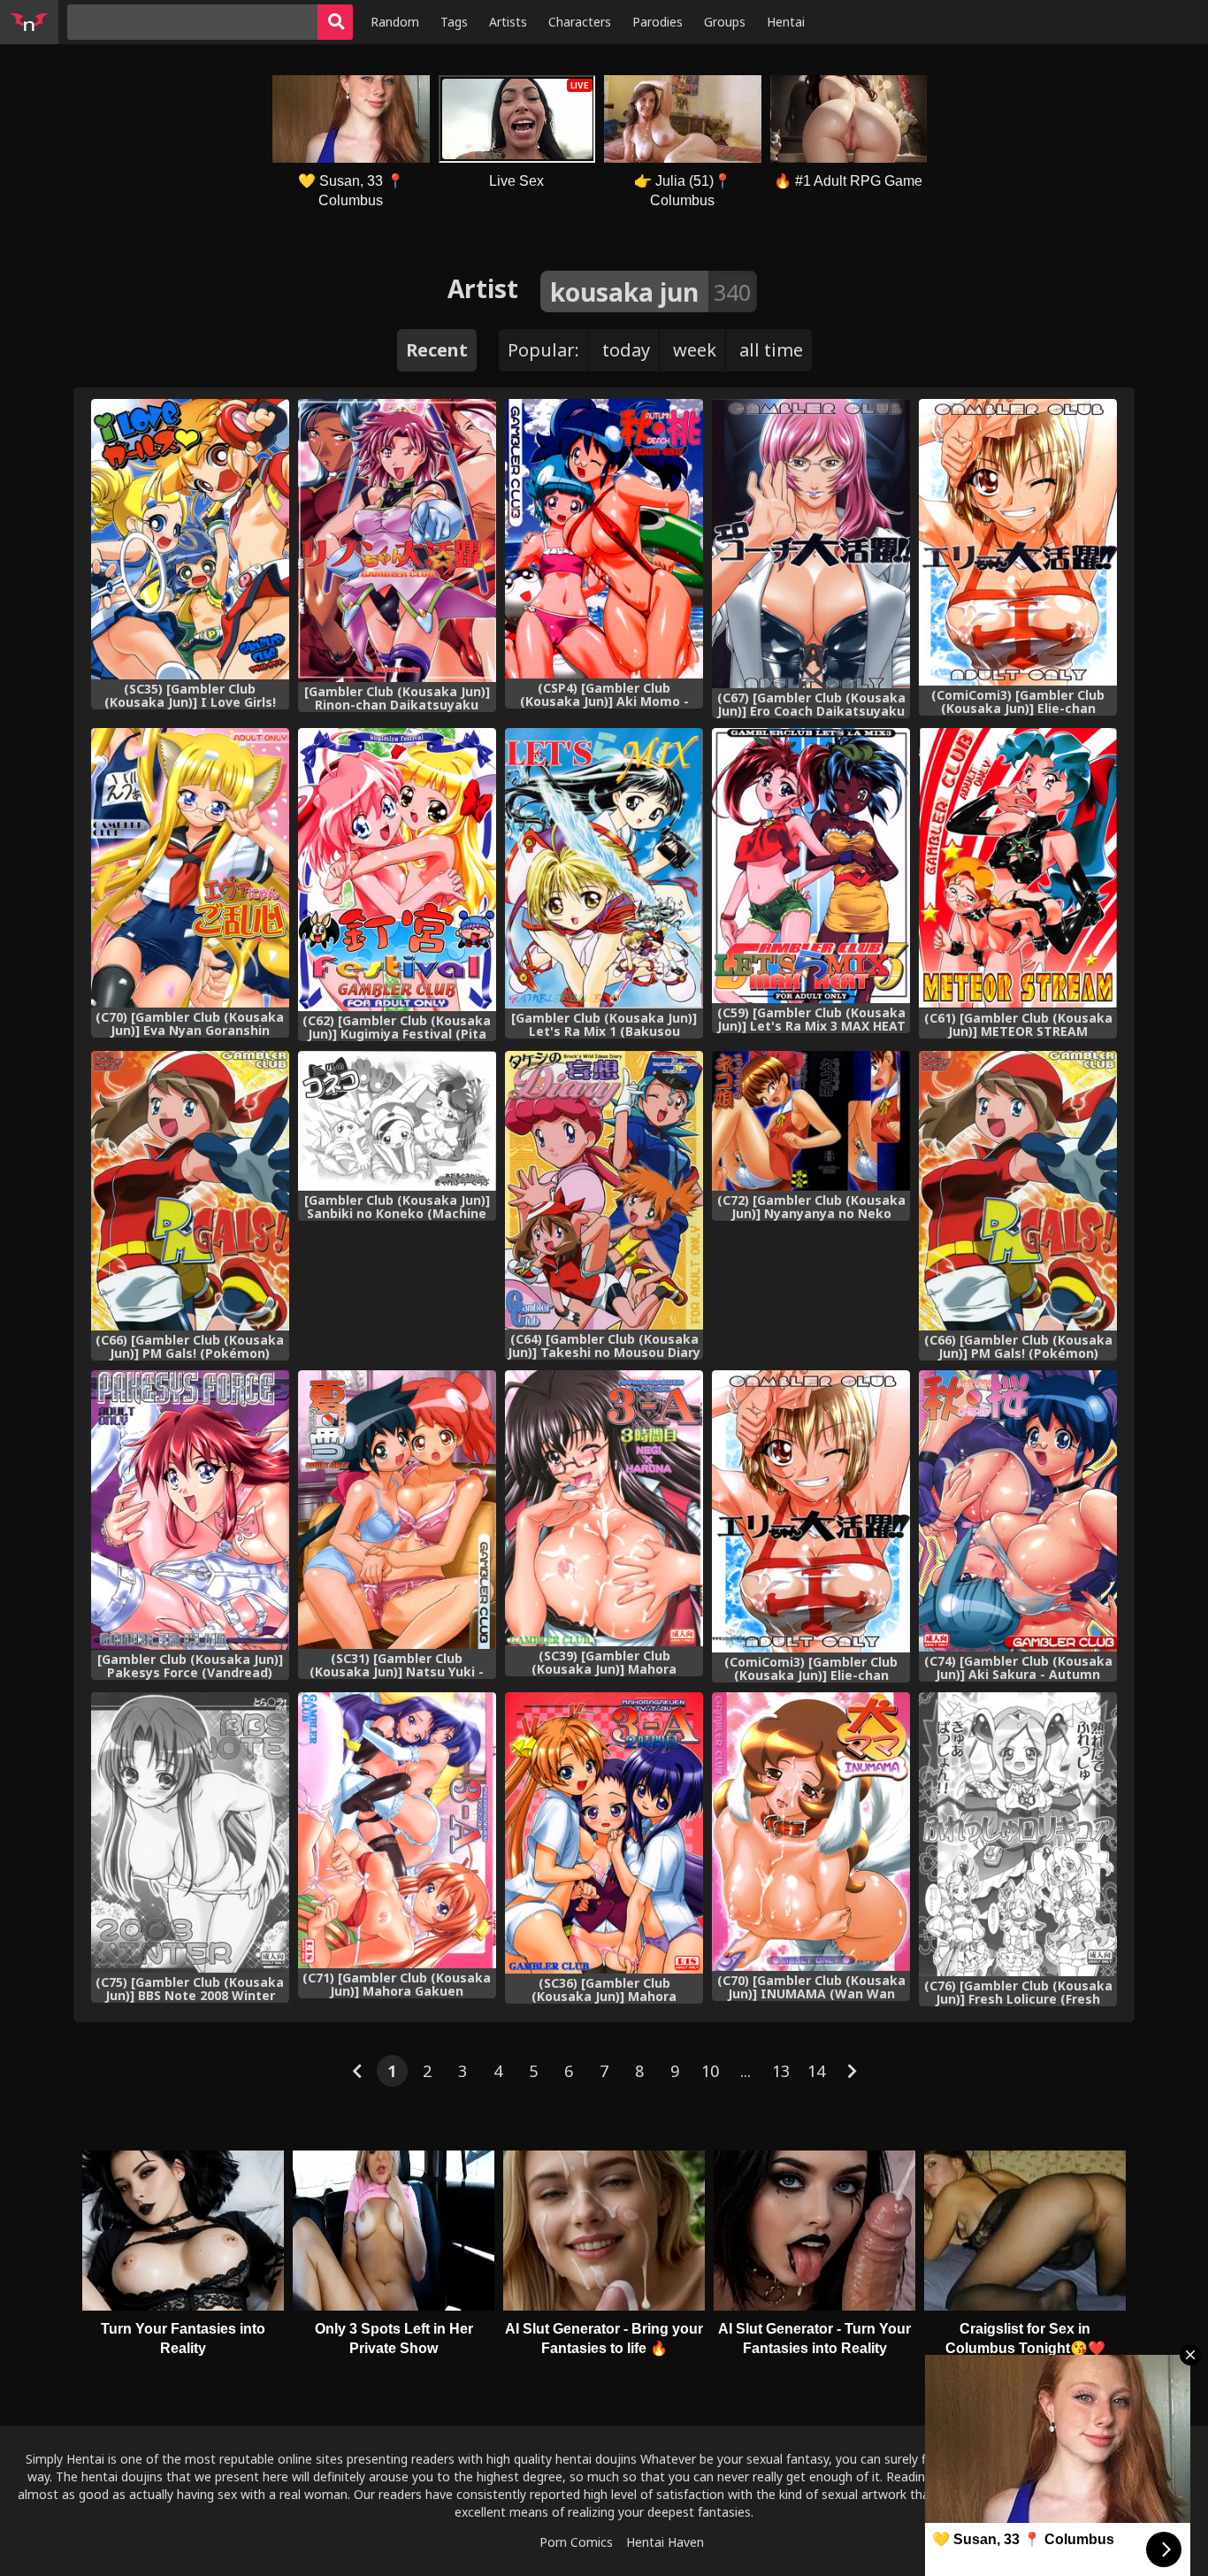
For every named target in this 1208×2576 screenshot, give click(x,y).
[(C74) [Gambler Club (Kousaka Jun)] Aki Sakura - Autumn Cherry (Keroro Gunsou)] (1018, 1510)
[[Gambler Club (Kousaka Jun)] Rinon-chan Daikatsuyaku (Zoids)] (397, 540)
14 (816, 2071)
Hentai (786, 22)
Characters (580, 22)
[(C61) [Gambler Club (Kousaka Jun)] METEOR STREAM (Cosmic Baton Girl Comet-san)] (1018, 868)
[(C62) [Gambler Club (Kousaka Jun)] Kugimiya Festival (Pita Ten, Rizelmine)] (397, 870)
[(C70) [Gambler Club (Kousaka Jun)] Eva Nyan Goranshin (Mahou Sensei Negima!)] (190, 868)
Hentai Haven (665, 2542)
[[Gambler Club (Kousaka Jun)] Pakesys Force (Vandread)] (190, 1510)
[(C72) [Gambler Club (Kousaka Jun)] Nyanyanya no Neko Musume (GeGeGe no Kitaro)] (811, 1121)
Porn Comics (576, 2542)
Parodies (658, 22)
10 (710, 2071)
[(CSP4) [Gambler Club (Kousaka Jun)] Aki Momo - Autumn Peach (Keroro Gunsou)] (604, 539)
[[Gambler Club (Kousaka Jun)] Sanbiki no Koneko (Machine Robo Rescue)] (397, 1121)
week (695, 350)
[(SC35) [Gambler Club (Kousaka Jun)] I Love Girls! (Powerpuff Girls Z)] (190, 539)
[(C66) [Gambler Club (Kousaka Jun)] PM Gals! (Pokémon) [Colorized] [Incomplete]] (1018, 1191)
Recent (437, 350)
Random (395, 22)
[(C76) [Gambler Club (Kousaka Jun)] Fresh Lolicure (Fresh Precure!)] (1018, 1834)
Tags (454, 22)
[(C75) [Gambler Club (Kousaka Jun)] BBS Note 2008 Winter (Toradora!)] (190, 1832)
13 (781, 2071)
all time (771, 350)
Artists (508, 22)
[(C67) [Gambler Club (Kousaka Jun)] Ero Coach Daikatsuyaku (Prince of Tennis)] (811, 544)
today (626, 350)
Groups (725, 22)
